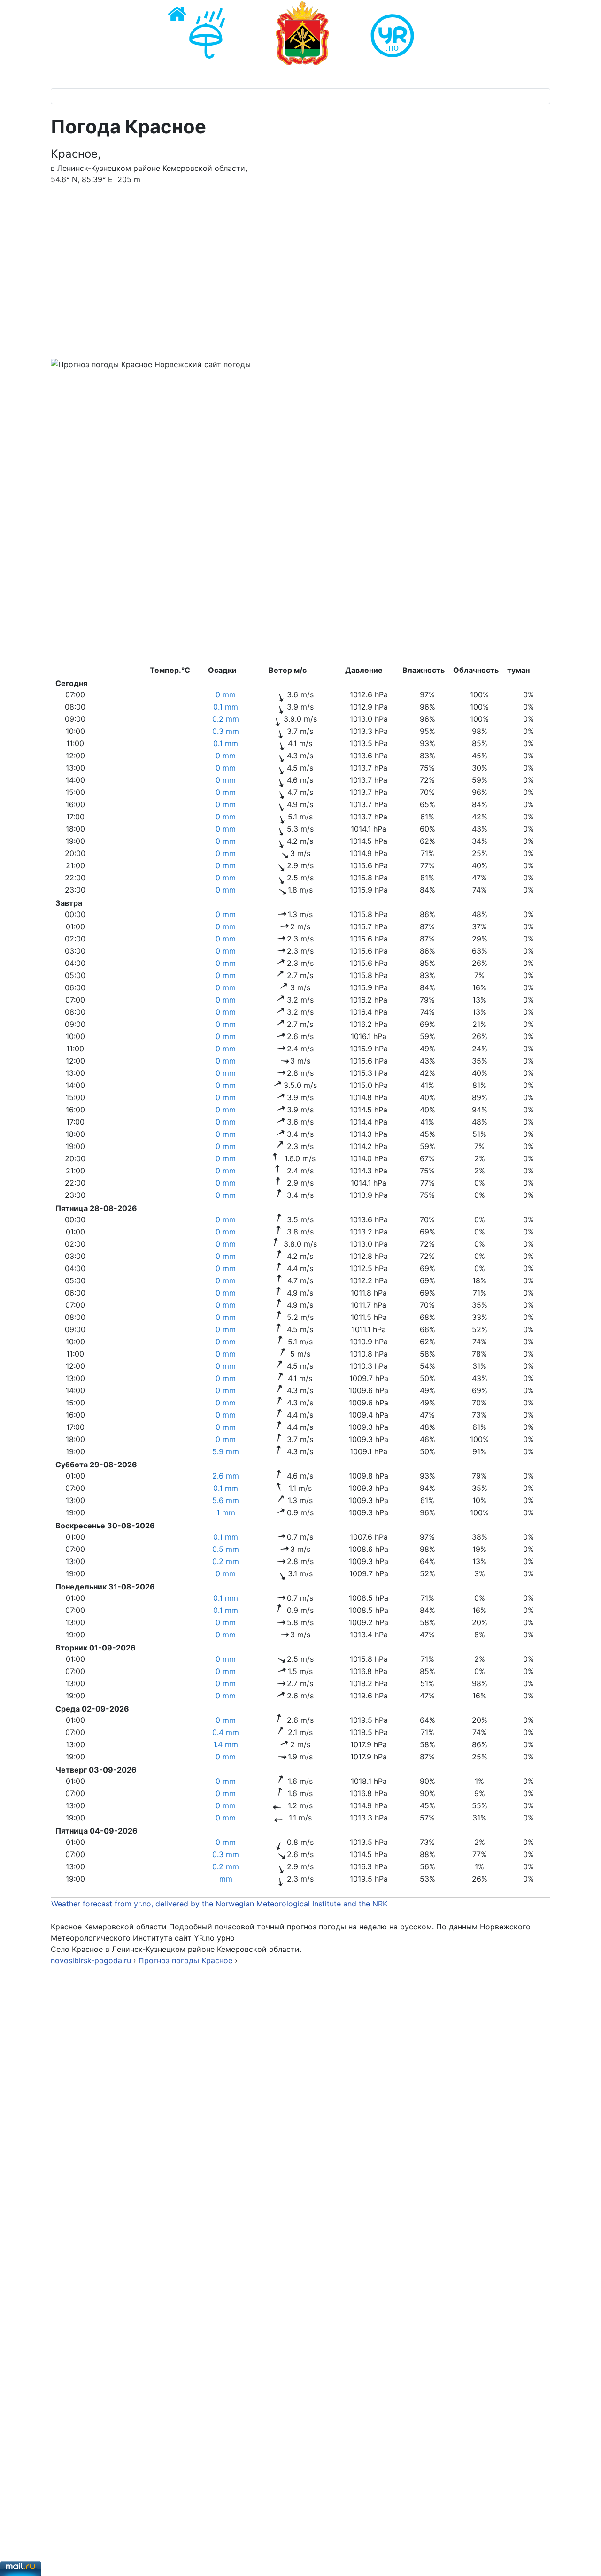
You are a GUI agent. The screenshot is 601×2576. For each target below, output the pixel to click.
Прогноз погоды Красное (187, 1960)
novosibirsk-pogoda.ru (91, 1960)
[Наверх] (585, 2559)
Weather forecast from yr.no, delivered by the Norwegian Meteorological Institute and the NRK (220, 1904)
